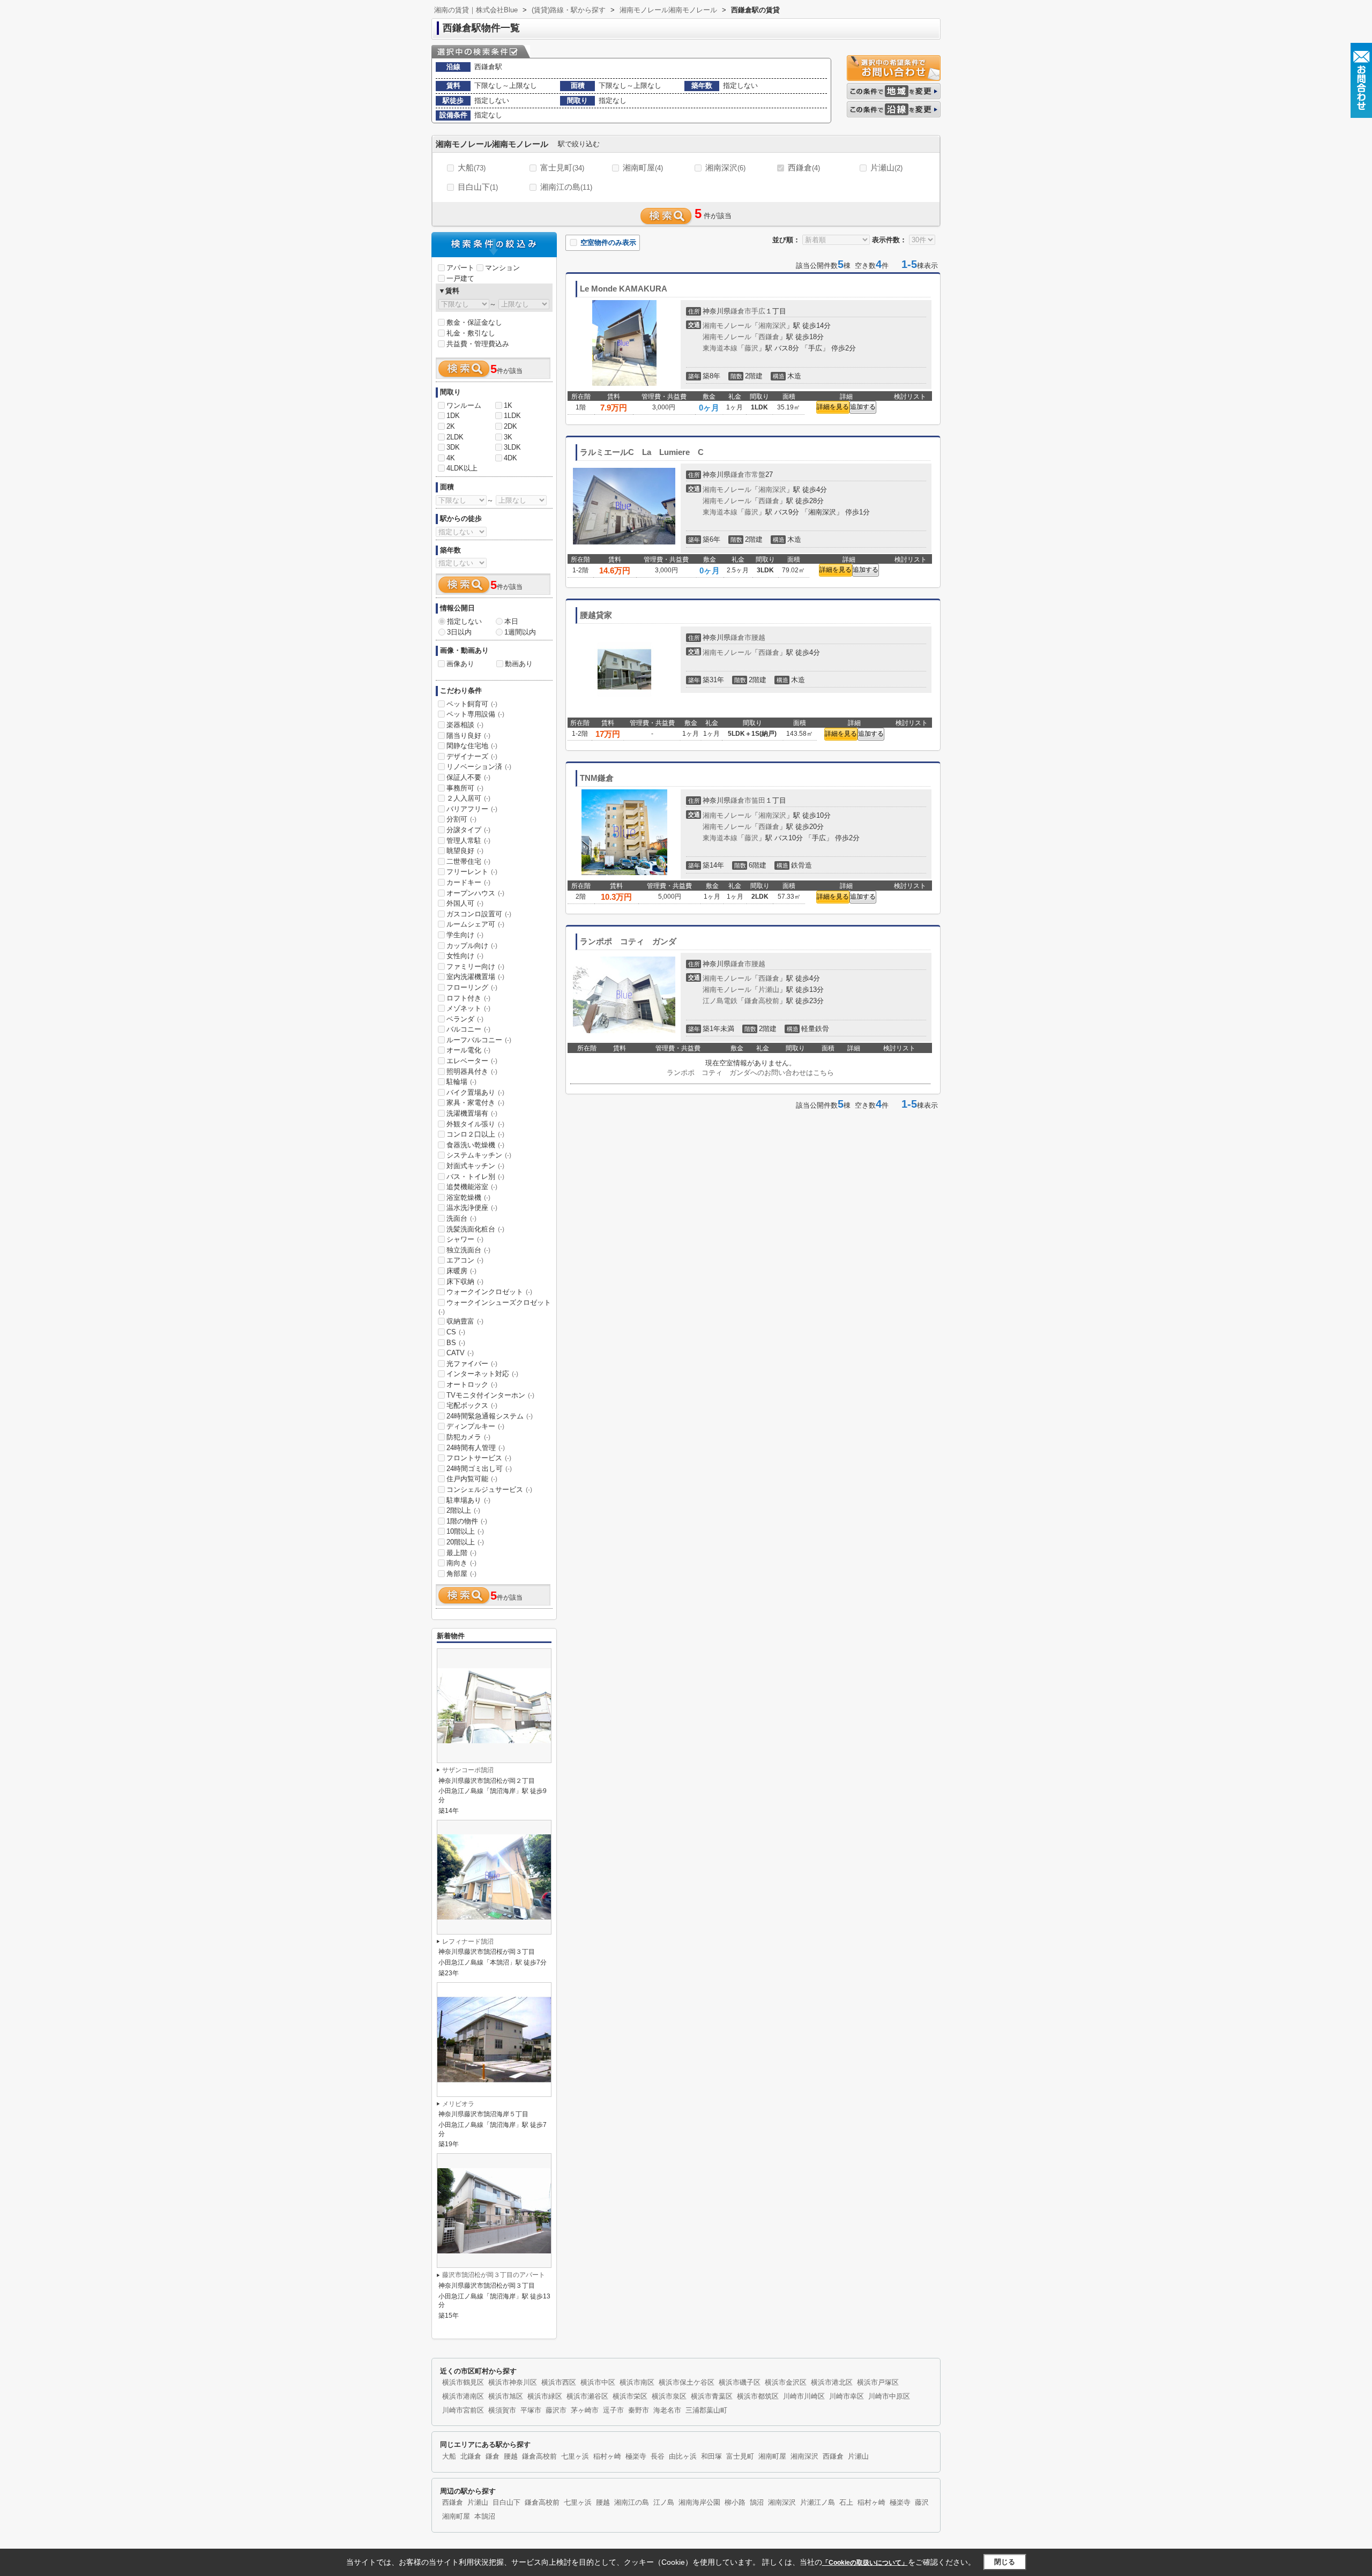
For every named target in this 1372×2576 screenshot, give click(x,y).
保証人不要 (468, 777)
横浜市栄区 (630, 2396)
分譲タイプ (468, 830)
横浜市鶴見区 (463, 2383)
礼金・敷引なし (471, 333)
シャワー (465, 1239)
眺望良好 (465, 851)
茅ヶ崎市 (585, 2410)
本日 (511, 621)
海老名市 (667, 2410)
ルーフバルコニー (479, 1040)
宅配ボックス (472, 1405)
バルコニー (468, 1029)
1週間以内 (520, 632)
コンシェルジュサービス (489, 1489)
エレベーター (472, 1061)
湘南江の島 (566, 187)
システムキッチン (479, 1155)
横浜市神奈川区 (513, 2383)
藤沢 (751, 348)
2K (451, 426)
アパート (460, 268)
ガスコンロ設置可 (479, 914)
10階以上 (465, 1531)
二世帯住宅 (468, 861)
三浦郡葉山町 (706, 2410)
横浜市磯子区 (740, 2383)
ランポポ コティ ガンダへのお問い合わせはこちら (750, 1073)
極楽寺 (636, 2456)
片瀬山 (886, 167)
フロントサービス (479, 1458)
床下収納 (465, 1282)
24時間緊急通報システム (490, 1416)
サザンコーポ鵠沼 (468, 1770)
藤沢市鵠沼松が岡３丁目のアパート (494, 2275)
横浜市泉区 (669, 2396)
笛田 (758, 800)
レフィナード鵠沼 (468, 1942)
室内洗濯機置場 (475, 977)
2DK (510, 426)
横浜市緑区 (545, 2396)
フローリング (472, 987)
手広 (758, 311)
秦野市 (639, 2410)
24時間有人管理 (476, 1448)
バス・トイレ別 (475, 1177)
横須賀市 (502, 2410)
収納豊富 (465, 1321)
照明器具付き (472, 1072)
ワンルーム (464, 405)
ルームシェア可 (475, 924)
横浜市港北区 (832, 2383)
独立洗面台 (468, 1250)
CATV (460, 1353)
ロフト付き (468, 998)
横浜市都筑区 (758, 2396)
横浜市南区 (637, 2383)
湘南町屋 (643, 167)
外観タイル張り (475, 1124)
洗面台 (461, 1218)
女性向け (465, 956)
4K (451, 458)
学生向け (465, 935)
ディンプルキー (475, 1426)
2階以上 (463, 1510)
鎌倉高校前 (762, 1001)
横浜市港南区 (463, 2396)
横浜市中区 (598, 2383)
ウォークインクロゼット (489, 1292)
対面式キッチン (475, 1166)
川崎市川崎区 (804, 2396)
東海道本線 (720, 348)
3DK (453, 447)
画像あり (460, 664)
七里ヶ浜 (575, 2456)
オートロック (472, 1384)
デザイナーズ (472, 756)
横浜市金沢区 (786, 2383)
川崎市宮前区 (463, 2410)
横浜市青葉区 (712, 2396)
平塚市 (531, 2410)
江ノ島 (664, 2503)
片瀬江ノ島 (818, 2503)
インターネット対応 (482, 1374)
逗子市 (613, 2410)
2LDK (455, 437)
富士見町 (562, 167)
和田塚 (711, 2456)
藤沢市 (556, 2410)
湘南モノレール (727, 326)
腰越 (758, 637)
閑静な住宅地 (472, 746)
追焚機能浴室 (472, 1187)
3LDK (512, 447)
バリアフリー (472, 809)
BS (456, 1343)
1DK (453, 416)
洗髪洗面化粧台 (475, 1229)
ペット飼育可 (472, 704)
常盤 (758, 475)
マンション (502, 268)
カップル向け (472, 946)
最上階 (461, 1553)
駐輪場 (461, 1082)
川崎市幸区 (847, 2396)
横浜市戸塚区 (878, 2383)
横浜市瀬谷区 (587, 2396)
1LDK (512, 416)
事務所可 (465, 788)
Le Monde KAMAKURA (624, 289)
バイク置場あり (475, 1092)
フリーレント (472, 872)
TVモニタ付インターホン (490, 1395)
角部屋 (461, 1574)
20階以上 (465, 1542)
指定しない (464, 621)
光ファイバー (472, 1364)
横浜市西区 (559, 2383)
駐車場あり (468, 1500)
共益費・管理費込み (478, 344)
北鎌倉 (471, 2456)
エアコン (465, 1260)
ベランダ (465, 1019)
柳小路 (735, 2503)
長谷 (658, 2456)
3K (508, 437)
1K (508, 405)
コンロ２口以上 (475, 1134)
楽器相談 (465, 725)
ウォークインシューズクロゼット (495, 1307)
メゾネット (468, 1008)
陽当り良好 (468, 736)
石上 (846, 2503)
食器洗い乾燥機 (475, 1145)
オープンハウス (475, 893)
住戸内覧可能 (472, 1479)
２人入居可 (468, 798)
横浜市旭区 (506, 2396)
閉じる (1005, 2562)
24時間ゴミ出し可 (479, 1469)
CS (456, 1332)
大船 (472, 167)
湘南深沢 (725, 167)
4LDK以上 (462, 468)
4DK (510, 458)
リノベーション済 (479, 767)
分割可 (461, 819)
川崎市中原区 (889, 2396)
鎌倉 (493, 2456)
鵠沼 (757, 2503)
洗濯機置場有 (472, 1113)
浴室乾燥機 (468, 1197)
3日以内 (459, 632)
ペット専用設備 (475, 714)
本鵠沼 (485, 2517)
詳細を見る (833, 407)
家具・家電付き (475, 1103)
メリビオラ (458, 2104)
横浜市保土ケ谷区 (687, 2383)
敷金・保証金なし (474, 322)
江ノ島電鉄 (720, 1001)
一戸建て (460, 278)
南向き (461, 1563)
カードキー (468, 882)
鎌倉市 (741, 311)
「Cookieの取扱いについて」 (865, 2563)
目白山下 (478, 187)
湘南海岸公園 (699, 2503)
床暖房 (461, 1271)
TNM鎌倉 (597, 778)
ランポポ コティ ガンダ (628, 942)
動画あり (519, 664)
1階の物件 (467, 1521)
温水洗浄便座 (472, 1208)
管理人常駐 (468, 841)
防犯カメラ (468, 1437)
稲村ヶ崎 (607, 2456)
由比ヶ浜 (683, 2456)
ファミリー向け (475, 966)
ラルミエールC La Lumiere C (642, 452)
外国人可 (465, 903)
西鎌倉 (804, 167)
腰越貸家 (596, 615)
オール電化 (468, 1050)
